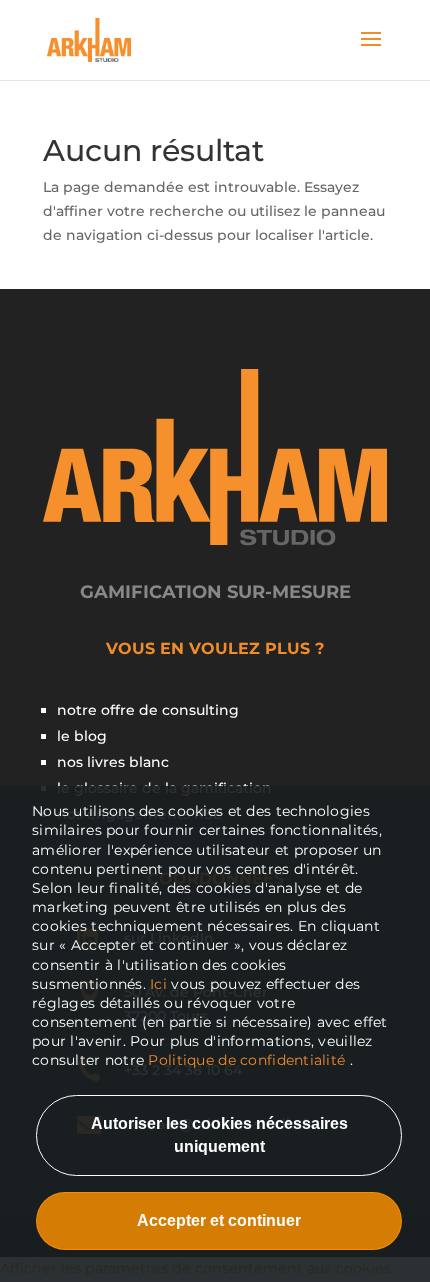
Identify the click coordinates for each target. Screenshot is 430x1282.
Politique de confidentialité (246, 1060)
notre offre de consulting (148, 710)
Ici (160, 984)
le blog (82, 736)
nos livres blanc (113, 762)
